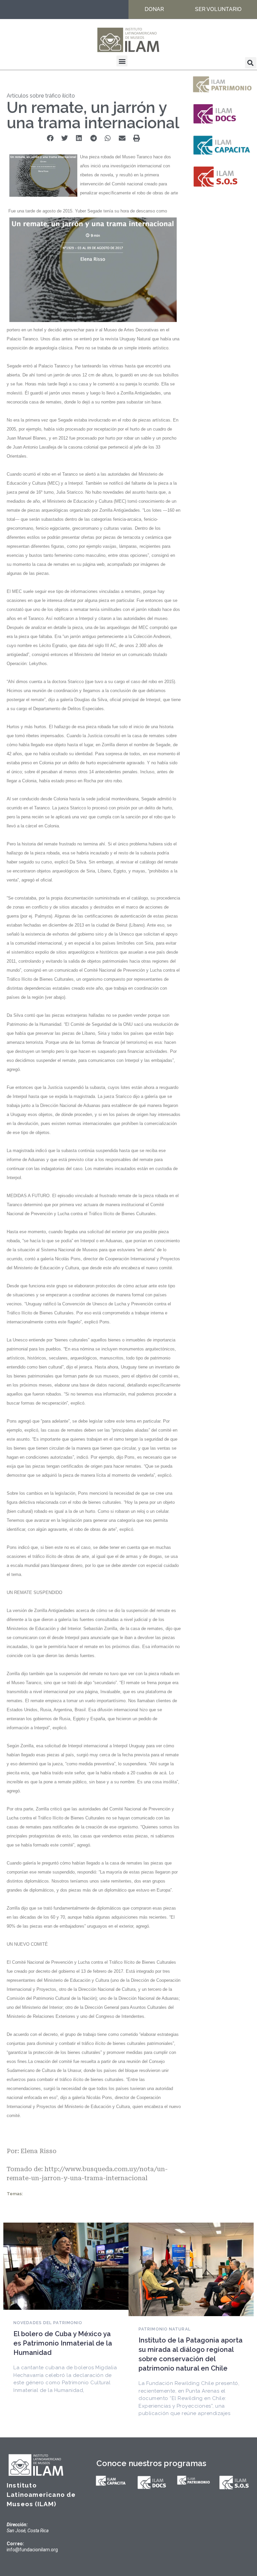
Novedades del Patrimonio (48, 2323)
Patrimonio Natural (165, 2329)
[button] (122, 61)
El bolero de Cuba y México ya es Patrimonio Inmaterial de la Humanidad (63, 2343)
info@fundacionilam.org (32, 2550)
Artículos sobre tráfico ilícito (41, 96)
